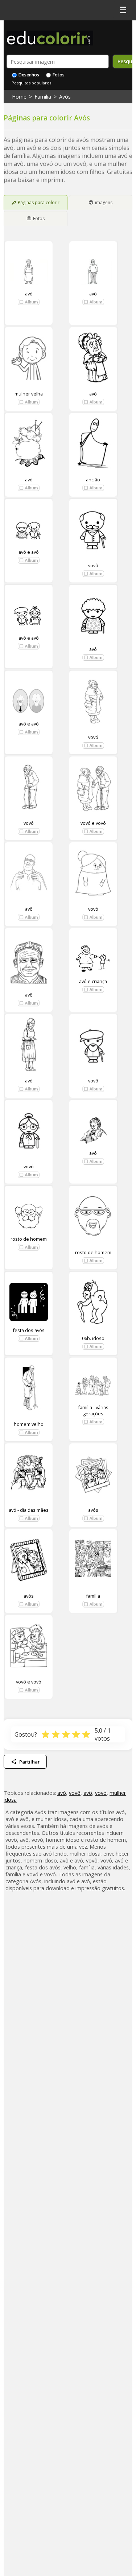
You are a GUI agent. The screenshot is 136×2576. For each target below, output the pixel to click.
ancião (93, 480)
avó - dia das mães (29, 1510)
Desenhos (28, 75)
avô (93, 293)
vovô (93, 565)
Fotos (58, 75)
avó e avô (29, 552)
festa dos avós (29, 1330)
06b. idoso (93, 1338)
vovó (93, 737)
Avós (65, 97)
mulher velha (29, 394)
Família (43, 97)
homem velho (29, 1424)
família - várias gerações (93, 1410)
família (93, 1596)
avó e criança (93, 981)
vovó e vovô (93, 823)
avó (29, 293)
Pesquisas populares (31, 83)
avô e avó (29, 724)
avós (93, 1510)
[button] (29, 302)
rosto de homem (29, 1239)
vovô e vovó (29, 1682)
